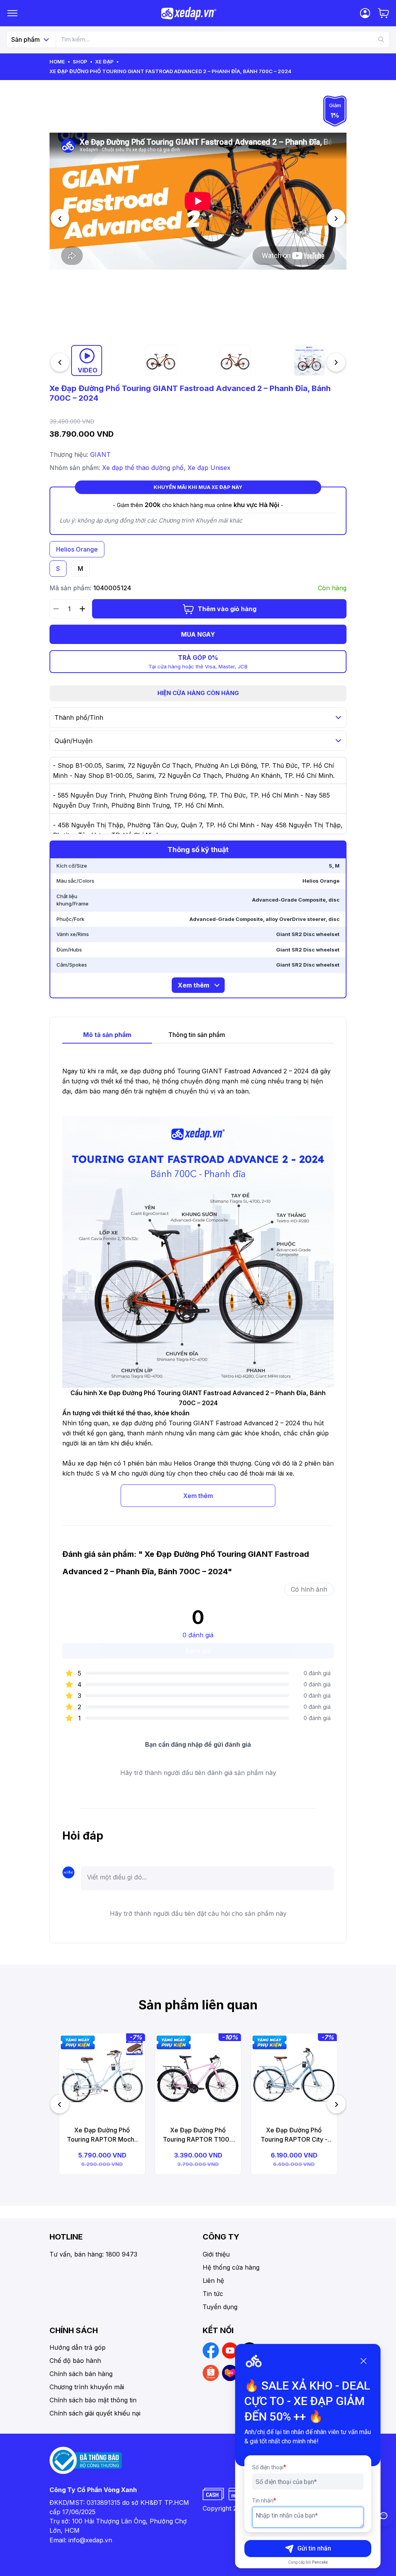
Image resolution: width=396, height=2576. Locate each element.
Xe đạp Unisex (209, 468)
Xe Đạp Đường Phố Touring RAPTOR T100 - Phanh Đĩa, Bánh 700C (198, 2135)
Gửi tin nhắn (314, 2548)
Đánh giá (198, 1651)
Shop (80, 61)
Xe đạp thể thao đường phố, (145, 468)
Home (57, 61)
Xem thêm (198, 1496)
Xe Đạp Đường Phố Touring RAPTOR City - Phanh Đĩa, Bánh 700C (294, 2135)
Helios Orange (77, 549)
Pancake (320, 2562)
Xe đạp (104, 61)
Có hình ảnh (309, 1589)
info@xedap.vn (90, 2540)
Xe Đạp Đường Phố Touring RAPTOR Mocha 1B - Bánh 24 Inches (102, 2135)
